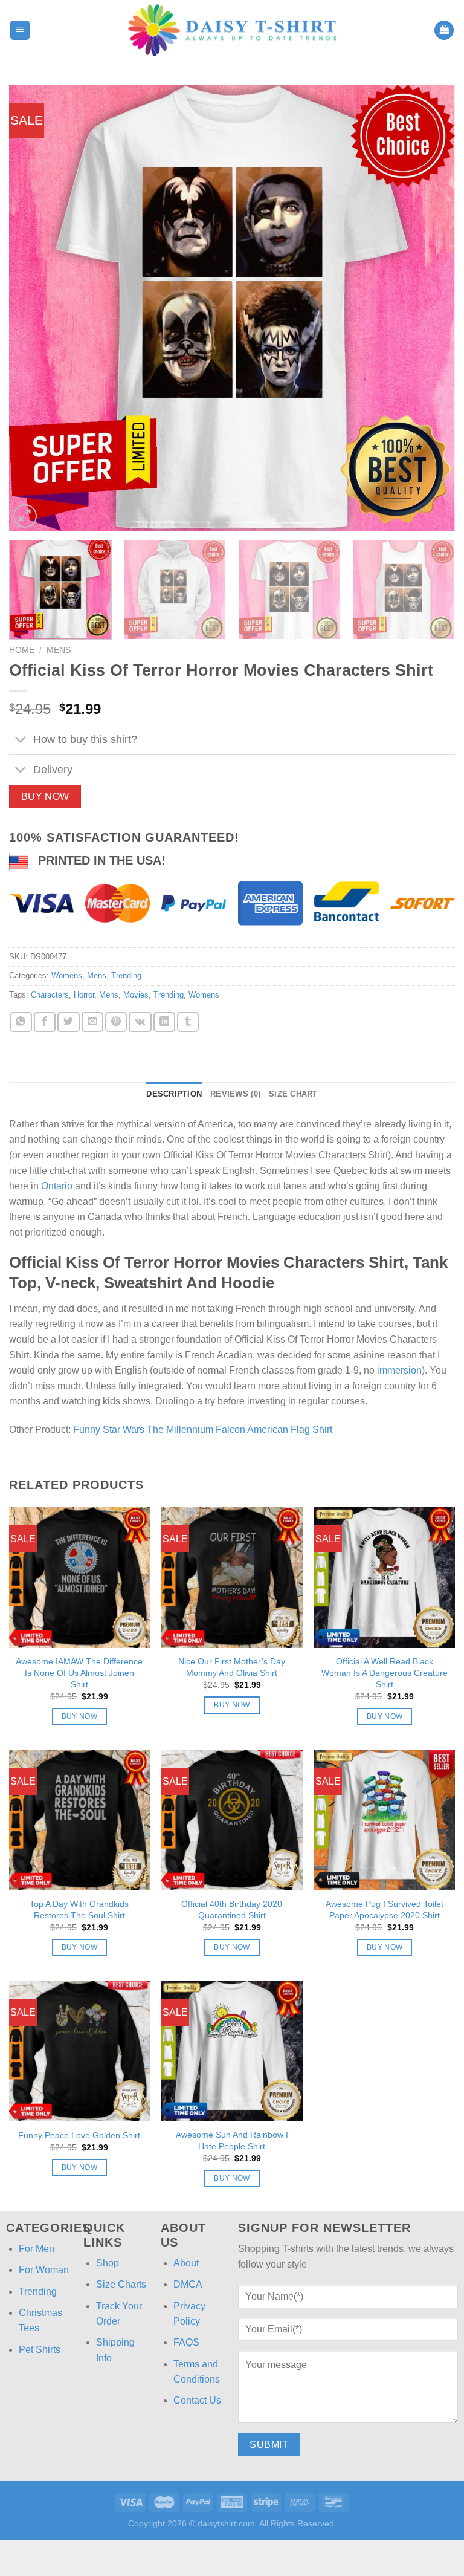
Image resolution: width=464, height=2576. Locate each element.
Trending (126, 975)
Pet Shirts (40, 2350)
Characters (50, 995)
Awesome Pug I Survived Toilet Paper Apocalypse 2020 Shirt (385, 1909)
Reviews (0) (235, 1094)
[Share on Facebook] (45, 1022)
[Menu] (20, 31)
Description (174, 1094)
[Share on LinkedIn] (164, 1022)
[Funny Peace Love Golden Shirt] (79, 2051)
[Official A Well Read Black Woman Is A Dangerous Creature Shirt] (385, 1578)
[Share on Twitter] (68, 1022)
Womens (67, 975)
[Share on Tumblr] (188, 1022)
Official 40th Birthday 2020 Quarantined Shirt (232, 1909)
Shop (108, 2263)
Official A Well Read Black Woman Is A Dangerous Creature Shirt (385, 1672)
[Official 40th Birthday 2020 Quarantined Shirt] (232, 1820)
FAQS (186, 2342)
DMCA (188, 2284)
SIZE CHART (293, 1094)
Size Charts (121, 2284)
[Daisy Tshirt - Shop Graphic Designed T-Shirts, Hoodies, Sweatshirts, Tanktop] (232, 30)
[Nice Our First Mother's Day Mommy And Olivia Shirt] (232, 1578)
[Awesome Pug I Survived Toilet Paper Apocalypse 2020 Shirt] (385, 1820)
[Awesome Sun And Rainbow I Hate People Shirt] (232, 2051)
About (186, 2263)
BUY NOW (45, 796)
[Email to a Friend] (92, 1022)
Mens (59, 650)
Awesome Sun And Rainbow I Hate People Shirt (232, 2140)
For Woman (44, 2270)
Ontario (57, 1186)
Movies (136, 995)
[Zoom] (25, 516)
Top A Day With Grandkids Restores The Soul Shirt (79, 1909)
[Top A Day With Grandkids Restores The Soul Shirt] (79, 1820)
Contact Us (197, 2400)
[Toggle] (21, 740)
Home (22, 650)
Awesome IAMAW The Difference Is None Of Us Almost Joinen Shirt (79, 1672)
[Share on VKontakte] (140, 1022)
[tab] (174, 1094)
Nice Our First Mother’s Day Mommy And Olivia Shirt (232, 1667)
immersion (399, 1370)
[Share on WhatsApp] (21, 1022)
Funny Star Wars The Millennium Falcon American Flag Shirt (203, 1429)
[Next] (431, 308)
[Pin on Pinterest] (116, 1022)
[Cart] (444, 31)
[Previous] (33, 308)
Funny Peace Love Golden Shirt (79, 2135)
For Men (37, 2249)
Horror (84, 995)
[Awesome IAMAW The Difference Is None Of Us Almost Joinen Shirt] (79, 1578)
